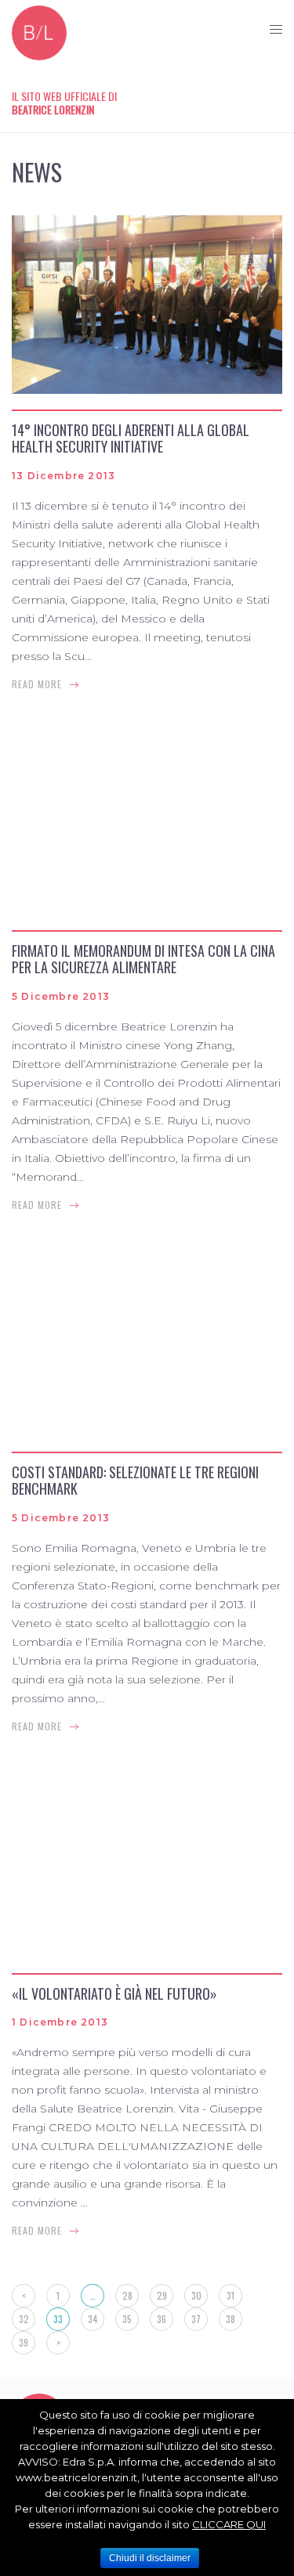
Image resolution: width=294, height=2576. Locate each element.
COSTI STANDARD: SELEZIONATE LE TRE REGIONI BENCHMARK (135, 1481)
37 (196, 2319)
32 (24, 2319)
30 (196, 2295)
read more (37, 684)
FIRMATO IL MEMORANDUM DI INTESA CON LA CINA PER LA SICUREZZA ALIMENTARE (143, 959)
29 (162, 2295)
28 (127, 2295)
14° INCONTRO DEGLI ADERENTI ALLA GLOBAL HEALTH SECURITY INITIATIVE (131, 438)
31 (230, 2295)
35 (127, 2319)
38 (230, 2319)
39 (24, 2342)
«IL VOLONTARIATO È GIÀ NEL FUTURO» (114, 1993)
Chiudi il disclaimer (150, 2558)
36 (162, 2319)
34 (93, 2319)
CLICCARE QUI (229, 2524)
